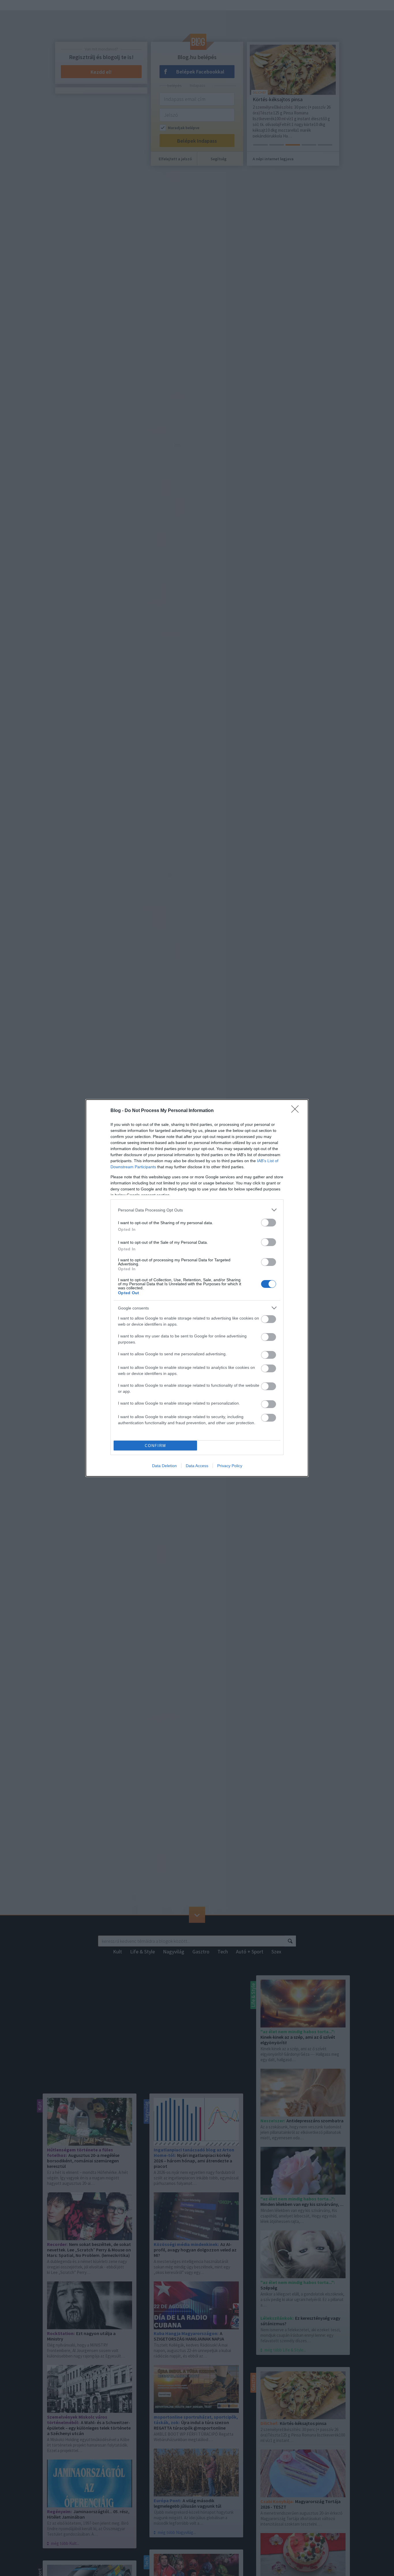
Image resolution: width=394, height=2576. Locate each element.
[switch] (269, 1223)
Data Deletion (164, 1466)
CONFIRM (155, 1446)
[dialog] (197, 1288)
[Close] (297, 1111)
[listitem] (197, 1210)
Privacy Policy (230, 1466)
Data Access (197, 1466)
